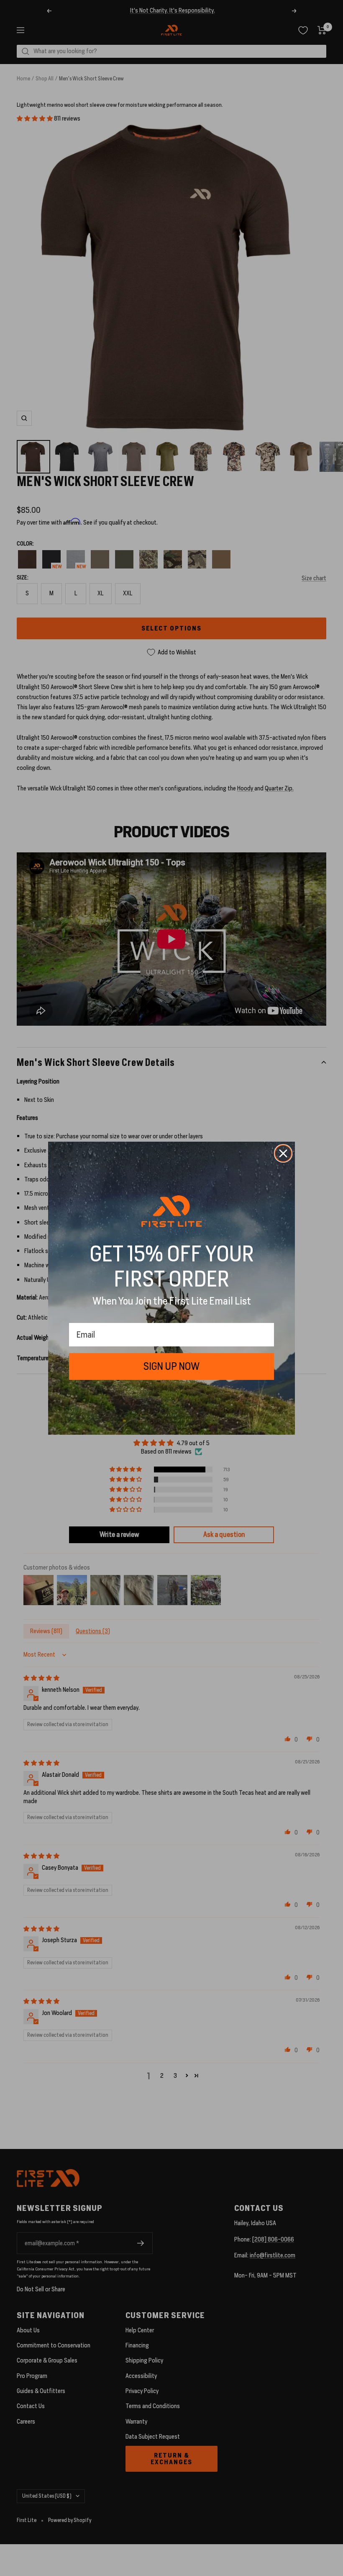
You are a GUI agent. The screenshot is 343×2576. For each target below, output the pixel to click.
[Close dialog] (283, 1153)
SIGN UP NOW (171, 1366)
